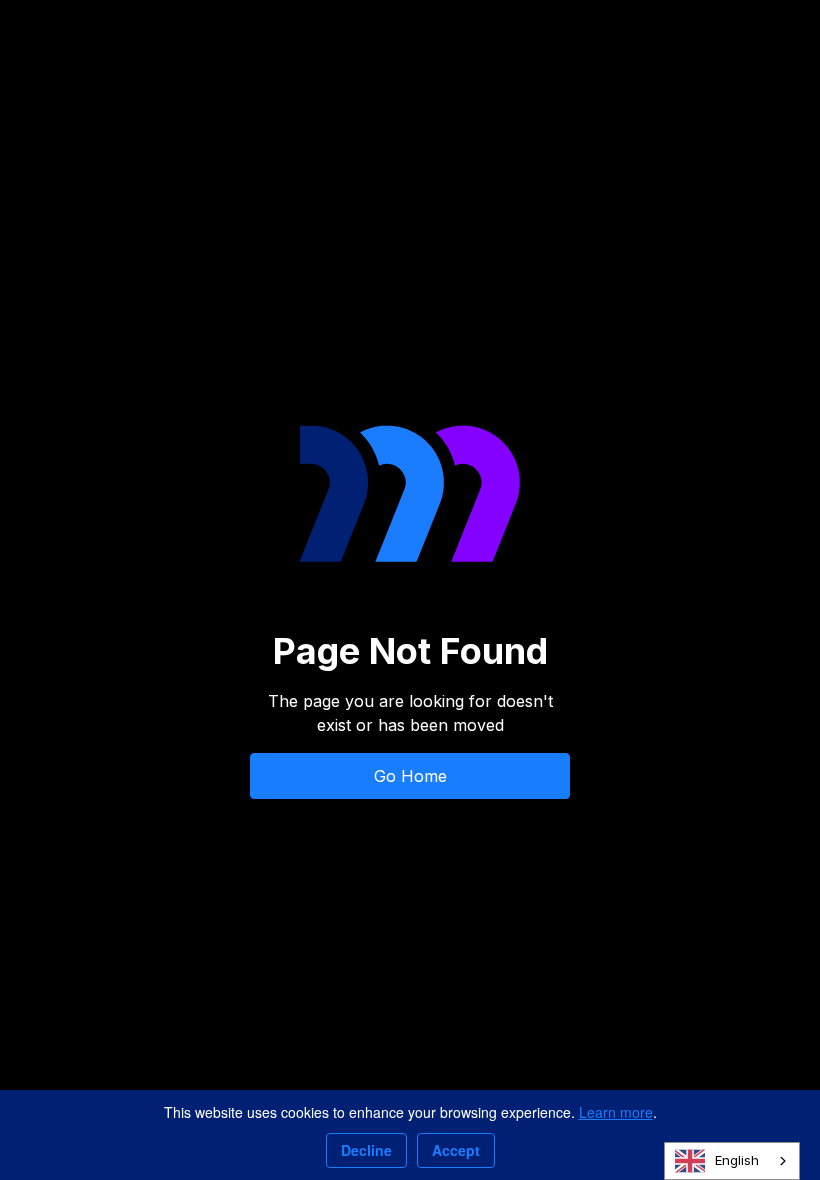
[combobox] (732, 1161)
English (737, 1160)
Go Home (410, 776)
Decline (366, 1150)
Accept (456, 1150)
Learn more (616, 1112)
